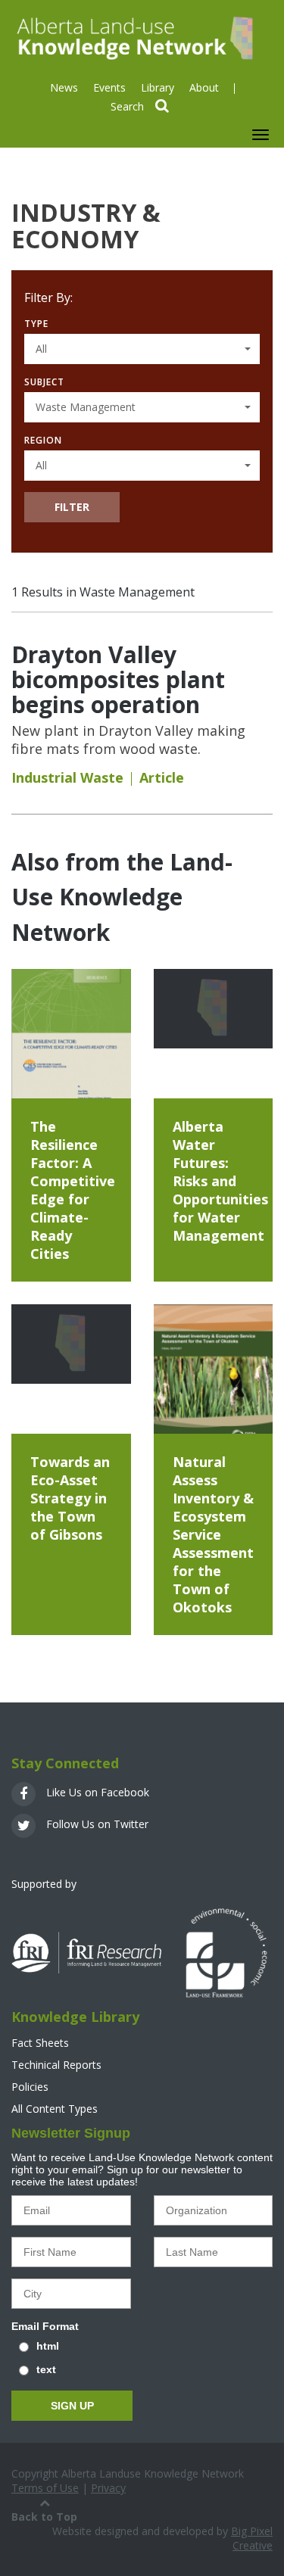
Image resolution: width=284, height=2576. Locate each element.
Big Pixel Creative (252, 2538)
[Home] (133, 37)
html (48, 2346)
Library (158, 87)
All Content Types (55, 2109)
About (204, 87)
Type (36, 324)
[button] (142, 349)
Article (162, 777)
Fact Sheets (40, 2043)
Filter (72, 507)
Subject (44, 382)
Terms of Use (45, 2488)
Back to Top (44, 2517)
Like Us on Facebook (96, 1792)
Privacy (108, 2488)
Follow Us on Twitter (96, 1824)
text (46, 2369)
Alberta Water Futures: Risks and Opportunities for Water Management (220, 1181)
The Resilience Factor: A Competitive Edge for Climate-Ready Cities (73, 1190)
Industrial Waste (67, 777)
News (64, 87)
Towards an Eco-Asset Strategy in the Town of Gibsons (70, 1498)
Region (43, 440)
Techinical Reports (56, 2065)
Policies (30, 2087)
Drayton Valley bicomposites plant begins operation (118, 679)
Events (109, 87)
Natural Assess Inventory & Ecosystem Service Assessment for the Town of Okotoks (213, 1534)
